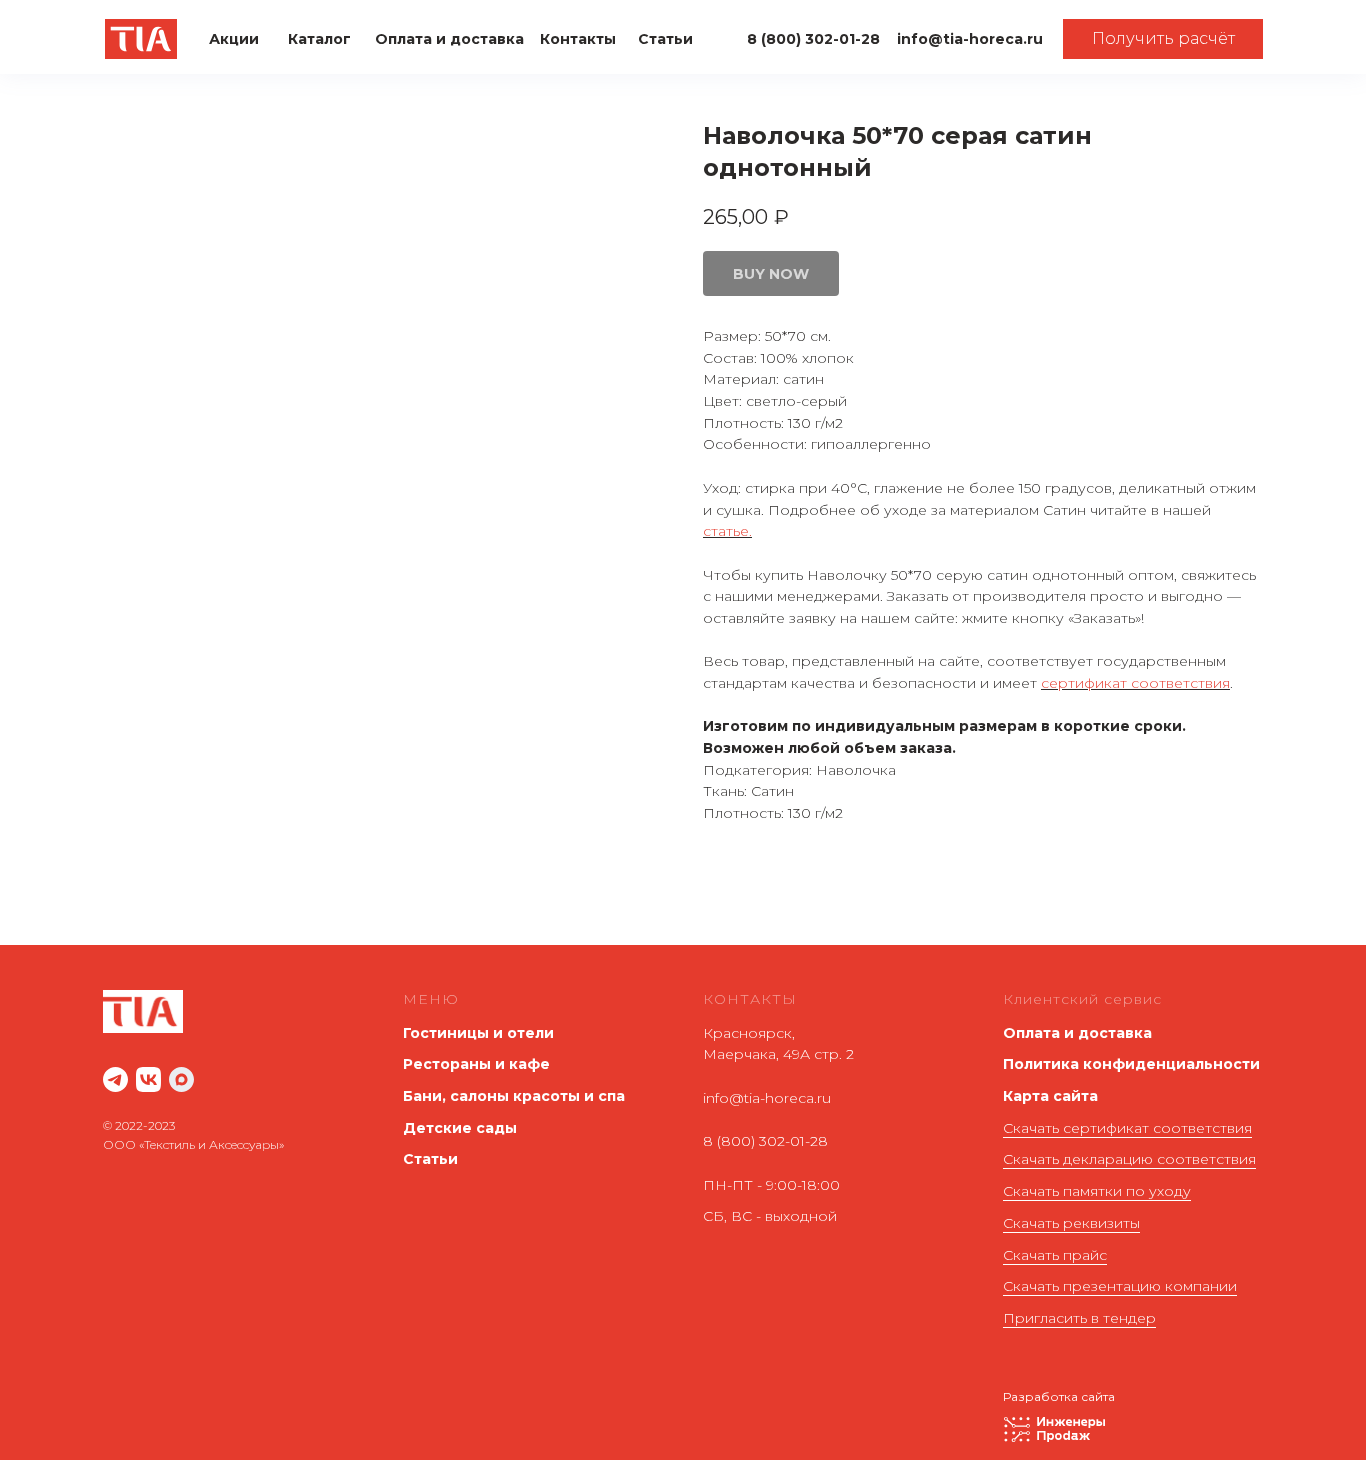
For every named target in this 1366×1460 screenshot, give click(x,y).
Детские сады (460, 1128)
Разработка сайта (1059, 1396)
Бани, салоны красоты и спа (514, 1096)
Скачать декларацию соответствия (1129, 1159)
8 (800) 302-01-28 (765, 1141)
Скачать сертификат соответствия (1127, 1128)
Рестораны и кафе (476, 1064)
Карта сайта (1050, 1096)
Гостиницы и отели (478, 1033)
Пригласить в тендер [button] (1079, 1318)
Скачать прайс (1055, 1255)
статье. (727, 531)
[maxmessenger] (181, 1079)
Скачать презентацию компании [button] (1120, 1286)
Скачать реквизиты (1071, 1223)
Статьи (430, 1159)
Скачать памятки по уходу (1097, 1191)
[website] (115, 1079)
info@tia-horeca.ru (767, 1098)
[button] (1163, 39)
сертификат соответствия (1135, 683)
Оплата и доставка (1077, 1033)
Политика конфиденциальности (1131, 1064)
